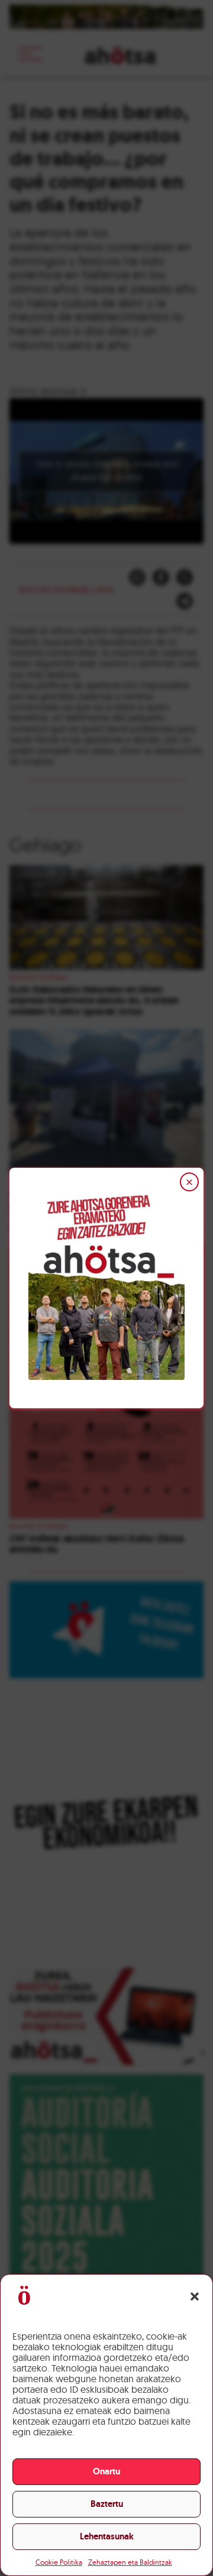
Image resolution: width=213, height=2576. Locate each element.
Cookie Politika (59, 2562)
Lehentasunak (107, 2536)
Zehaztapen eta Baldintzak (130, 2562)
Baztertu (107, 2504)
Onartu (106, 2471)
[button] (195, 2296)
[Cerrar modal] (189, 1182)
